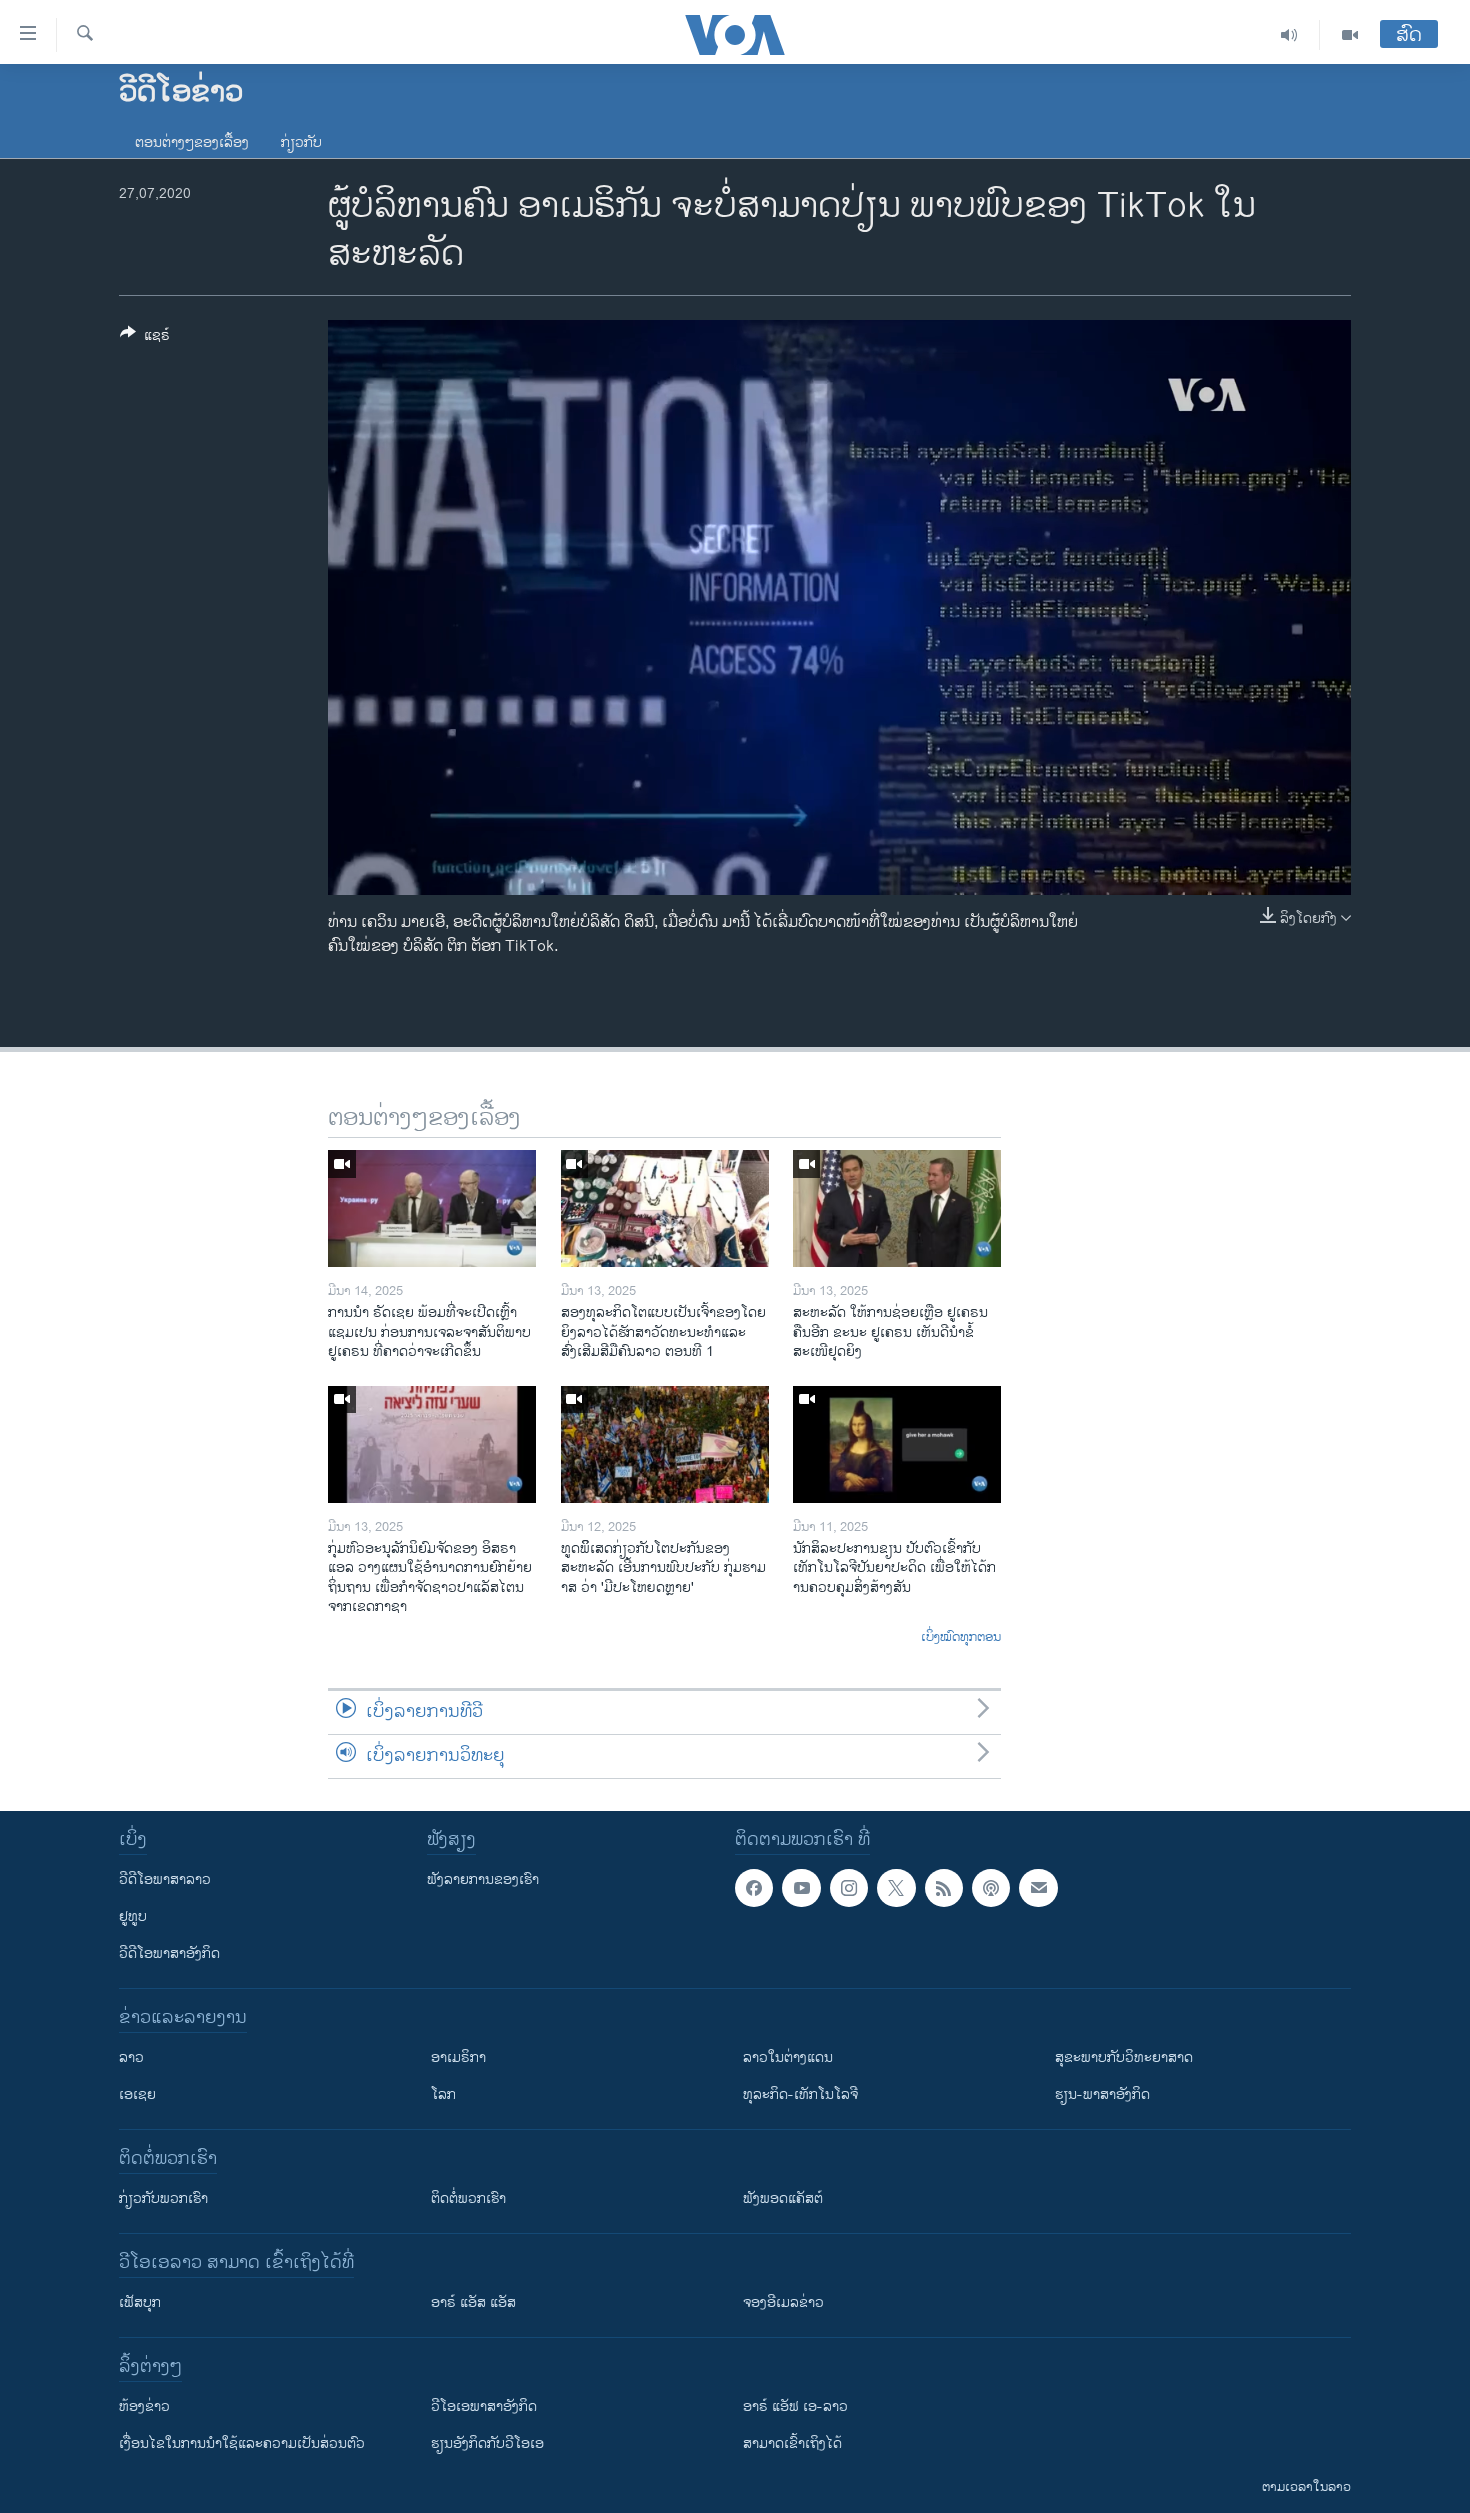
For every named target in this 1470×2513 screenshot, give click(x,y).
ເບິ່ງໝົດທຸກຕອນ (961, 1638)
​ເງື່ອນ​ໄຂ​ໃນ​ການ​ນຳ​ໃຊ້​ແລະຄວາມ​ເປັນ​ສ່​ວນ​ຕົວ (242, 2443)
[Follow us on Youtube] (801, 1888)
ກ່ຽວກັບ (301, 142)
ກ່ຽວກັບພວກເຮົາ (163, 2198)
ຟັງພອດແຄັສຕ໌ (783, 2198)
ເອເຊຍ (137, 2094)
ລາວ (131, 2057)
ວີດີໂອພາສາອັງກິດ (169, 1953)
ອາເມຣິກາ (458, 2057)
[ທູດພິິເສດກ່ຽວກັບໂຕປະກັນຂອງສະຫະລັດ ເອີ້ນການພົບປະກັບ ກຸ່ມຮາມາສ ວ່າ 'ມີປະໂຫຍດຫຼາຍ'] (665, 1444)
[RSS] (944, 1888)
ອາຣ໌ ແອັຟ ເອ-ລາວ (795, 2406)
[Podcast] (991, 1888)
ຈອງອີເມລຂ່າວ (783, 2302)
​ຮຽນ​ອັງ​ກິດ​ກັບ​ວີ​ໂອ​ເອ (487, 2443)
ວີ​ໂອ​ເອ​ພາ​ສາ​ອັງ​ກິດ (484, 2406)
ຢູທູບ (133, 1916)
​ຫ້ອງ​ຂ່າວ (144, 2406)
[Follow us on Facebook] (754, 1888)
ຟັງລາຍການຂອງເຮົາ (483, 1879)
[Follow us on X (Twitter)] (896, 1888)
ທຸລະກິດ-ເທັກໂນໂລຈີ (800, 2094)
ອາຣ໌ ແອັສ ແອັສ (473, 2302)
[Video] (1350, 35)
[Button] (145, 338)
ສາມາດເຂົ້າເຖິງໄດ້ (792, 2443)
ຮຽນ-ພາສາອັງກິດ (1102, 2094)
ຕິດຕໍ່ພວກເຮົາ (468, 2198)
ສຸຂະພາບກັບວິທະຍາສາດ (1124, 2057)
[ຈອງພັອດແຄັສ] (1038, 1888)
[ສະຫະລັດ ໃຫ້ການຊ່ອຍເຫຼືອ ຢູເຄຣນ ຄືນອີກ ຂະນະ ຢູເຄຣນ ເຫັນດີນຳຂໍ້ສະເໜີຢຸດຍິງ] (897, 1208)
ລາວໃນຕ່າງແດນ (788, 2057)
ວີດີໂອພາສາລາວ (165, 1879)
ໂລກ (443, 2094)
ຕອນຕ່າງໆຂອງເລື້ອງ (192, 142)
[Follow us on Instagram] (849, 1888)
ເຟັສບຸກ (140, 2302)
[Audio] (1289, 35)
